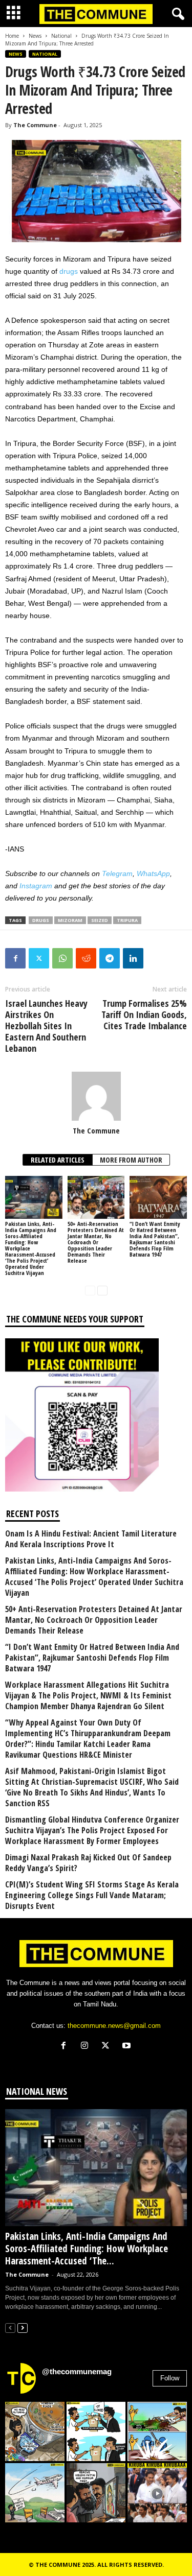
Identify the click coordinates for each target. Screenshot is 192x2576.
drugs (69, 271)
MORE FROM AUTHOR (131, 1160)
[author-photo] (96, 1096)
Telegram (117, 873)
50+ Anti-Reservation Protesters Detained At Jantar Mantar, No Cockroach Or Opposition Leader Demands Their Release (96, 1242)
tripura (127, 920)
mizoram (70, 920)
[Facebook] (15, 958)
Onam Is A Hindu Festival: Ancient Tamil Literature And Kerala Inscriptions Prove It (91, 1539)
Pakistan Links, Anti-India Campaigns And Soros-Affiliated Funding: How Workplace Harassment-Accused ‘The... (87, 2249)
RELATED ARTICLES (58, 1160)
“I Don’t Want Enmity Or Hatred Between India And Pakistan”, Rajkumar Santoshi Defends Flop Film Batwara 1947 (155, 1239)
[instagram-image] (35, 2431)
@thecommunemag (77, 2371)
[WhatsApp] (62, 958)
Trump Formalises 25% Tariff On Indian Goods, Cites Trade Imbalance (144, 1014)
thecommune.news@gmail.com (114, 2026)
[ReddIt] (86, 958)
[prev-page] (90, 1290)
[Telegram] (110, 958)
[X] (108, 2047)
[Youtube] (128, 2047)
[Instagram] (87, 2047)
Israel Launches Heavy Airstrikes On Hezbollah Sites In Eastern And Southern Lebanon (46, 1026)
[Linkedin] (133, 958)
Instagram (36, 886)
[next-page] (102, 1290)
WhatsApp (153, 873)
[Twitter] (39, 958)
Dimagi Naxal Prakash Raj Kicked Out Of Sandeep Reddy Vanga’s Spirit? (88, 1863)
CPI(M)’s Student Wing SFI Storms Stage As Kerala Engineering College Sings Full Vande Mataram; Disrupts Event (92, 1895)
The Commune (35, 125)
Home (12, 36)
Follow (170, 2378)
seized (100, 920)
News (35, 36)
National (61, 36)
